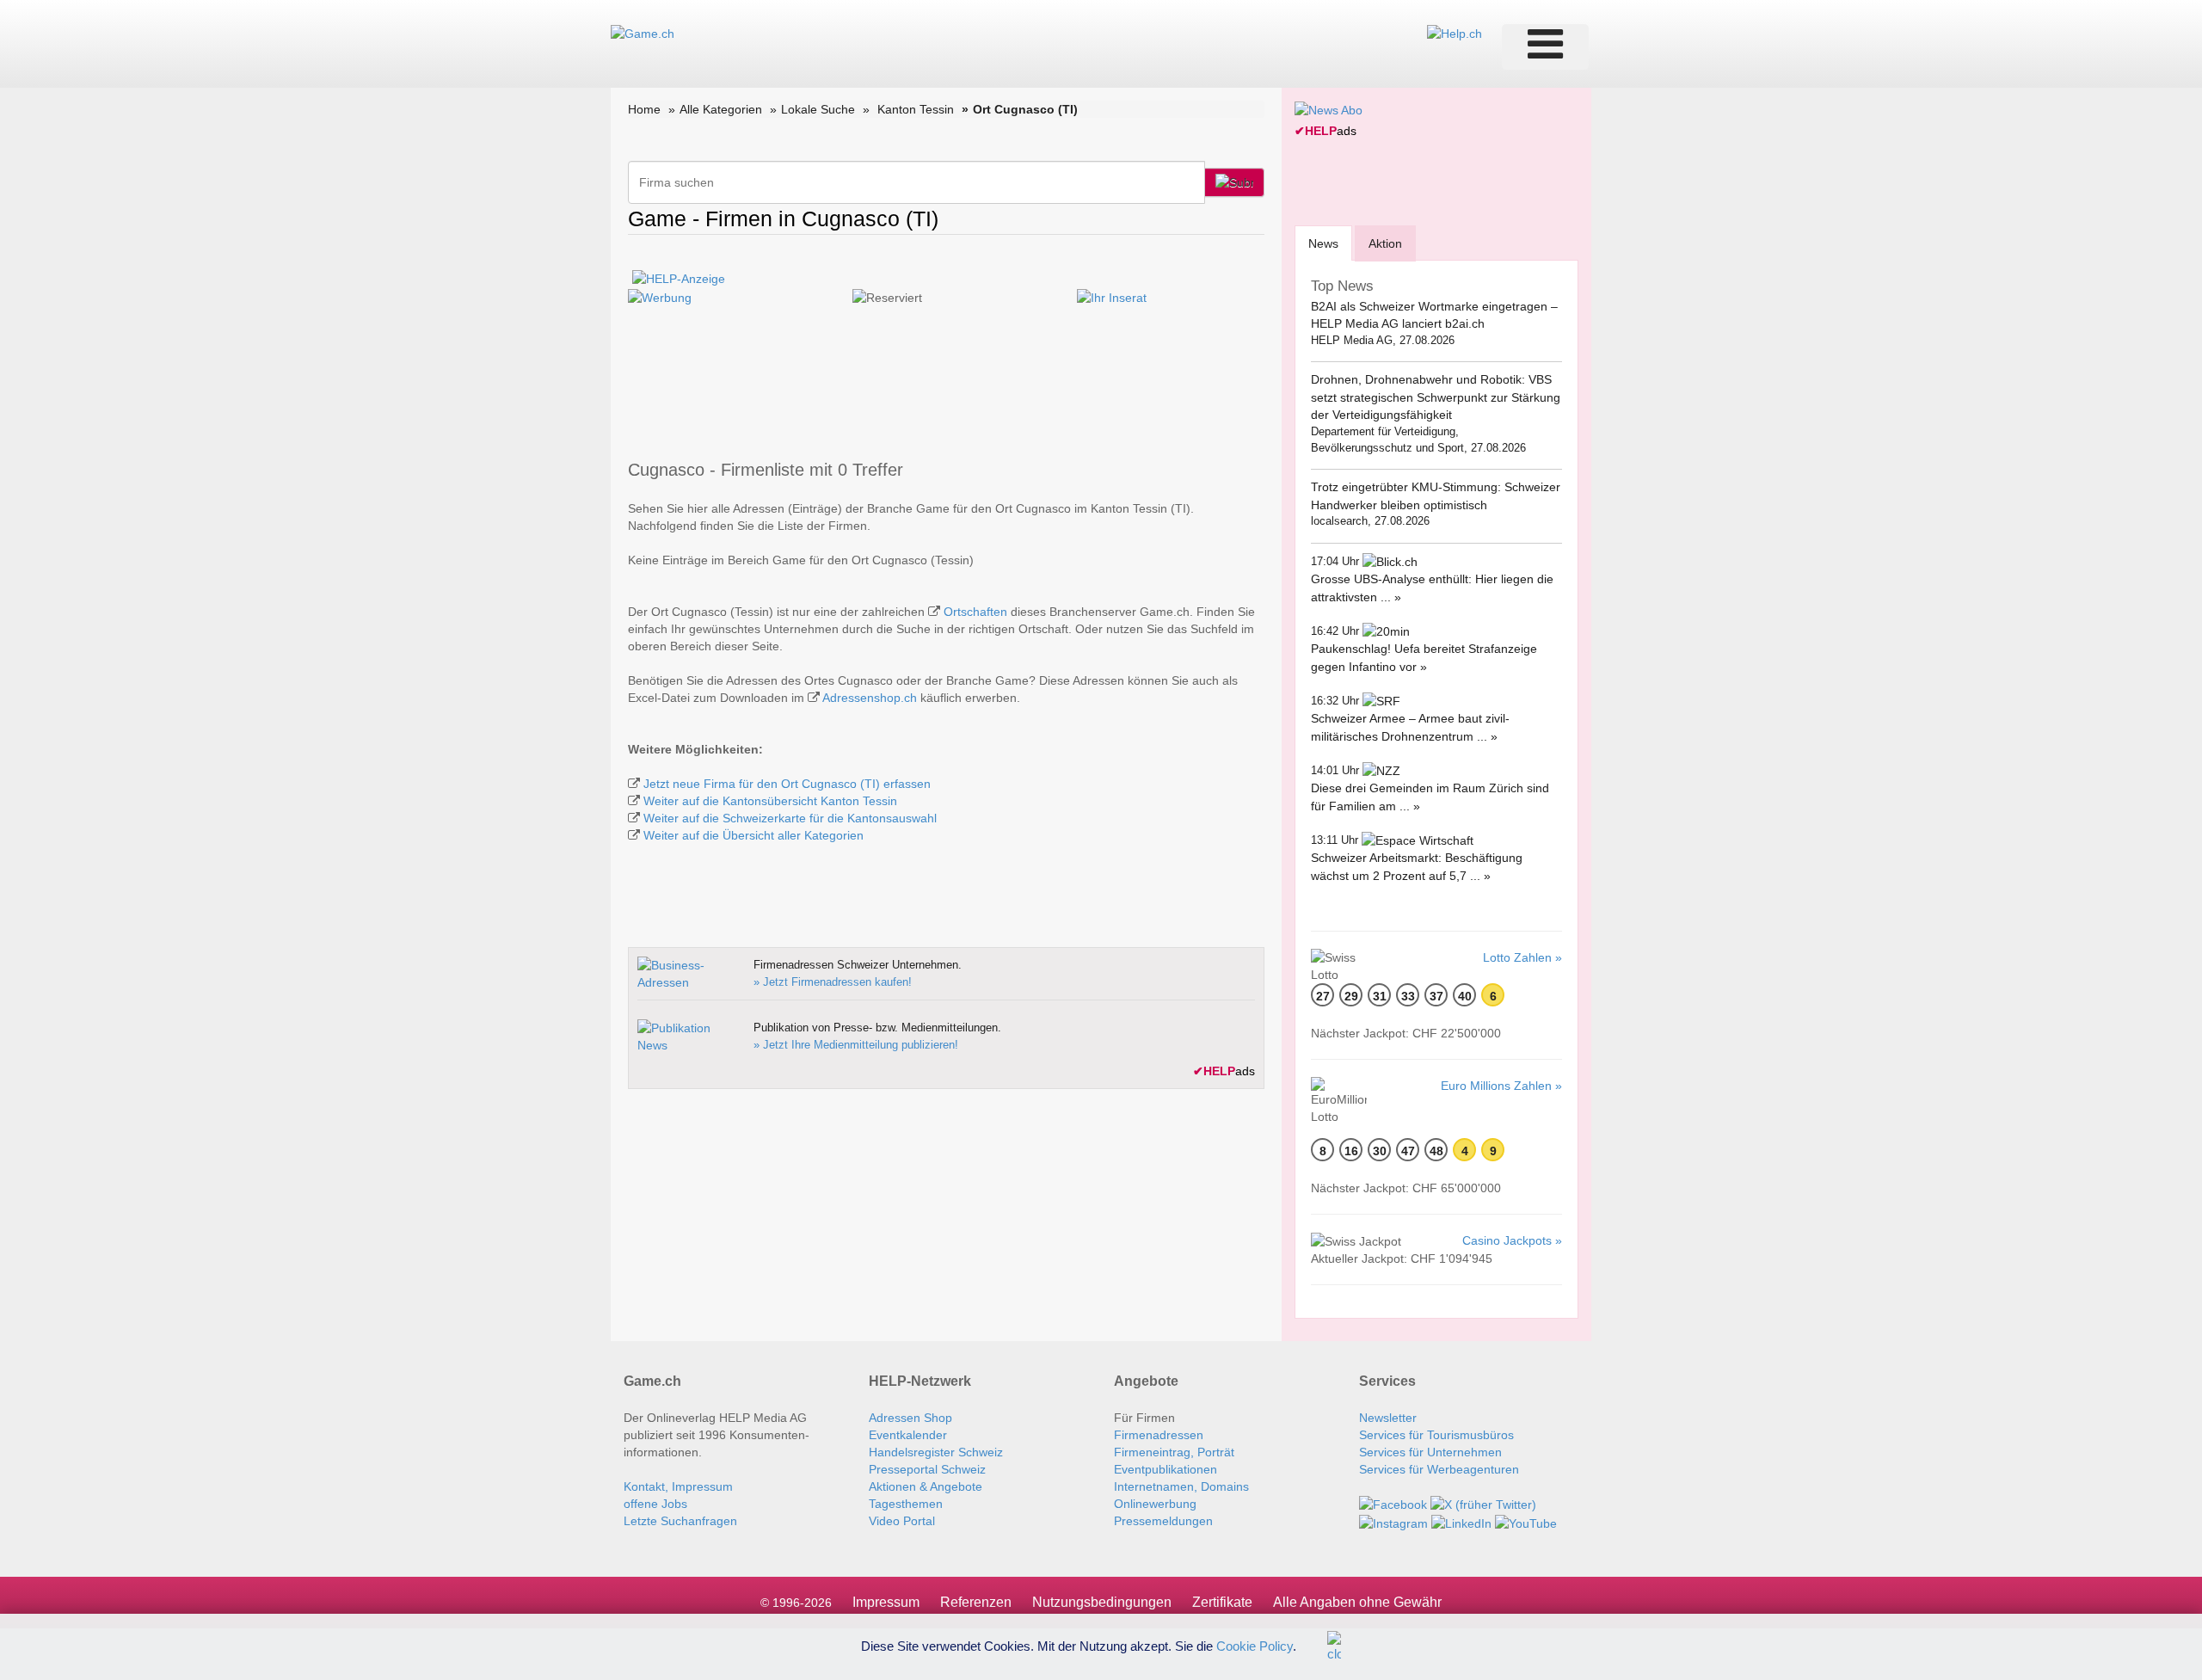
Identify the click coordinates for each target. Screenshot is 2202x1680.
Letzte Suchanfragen (680, 1521)
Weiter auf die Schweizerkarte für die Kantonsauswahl (790, 818)
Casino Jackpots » (1512, 1240)
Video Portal (902, 1521)
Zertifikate (1222, 1602)
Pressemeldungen (1163, 1521)
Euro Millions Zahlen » (1501, 1086)
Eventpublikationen (1166, 1469)
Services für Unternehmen (1430, 1452)
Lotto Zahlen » (1522, 957)
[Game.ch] (643, 33)
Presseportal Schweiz (927, 1469)
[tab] (1323, 243)
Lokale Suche (818, 109)
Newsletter (1388, 1418)
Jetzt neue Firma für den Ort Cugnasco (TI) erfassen (787, 784)
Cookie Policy (1255, 1645)
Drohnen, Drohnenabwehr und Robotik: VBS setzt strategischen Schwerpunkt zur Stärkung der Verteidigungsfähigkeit (1436, 397)
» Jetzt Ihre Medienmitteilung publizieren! (856, 1045)
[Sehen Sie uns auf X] (1483, 1504)
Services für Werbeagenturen (1439, 1469)
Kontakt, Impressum (678, 1486)
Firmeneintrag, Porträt (1174, 1452)
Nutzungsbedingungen (1102, 1602)
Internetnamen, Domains (1181, 1486)
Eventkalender (908, 1435)
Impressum (886, 1602)
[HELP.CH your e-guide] (1455, 33)
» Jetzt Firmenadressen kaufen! (833, 982)
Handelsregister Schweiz (936, 1452)
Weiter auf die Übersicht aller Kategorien (753, 835)
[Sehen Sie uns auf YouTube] (1526, 1522)
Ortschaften (975, 612)
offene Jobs (655, 1504)
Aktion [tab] (1385, 243)
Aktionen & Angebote (926, 1486)
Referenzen (976, 1602)
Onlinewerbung (1155, 1504)
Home (644, 109)
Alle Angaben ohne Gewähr (1357, 1602)
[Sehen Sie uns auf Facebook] (1393, 1504)
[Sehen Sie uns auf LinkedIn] (1461, 1522)
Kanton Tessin (916, 109)
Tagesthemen (906, 1504)
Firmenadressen (1159, 1435)
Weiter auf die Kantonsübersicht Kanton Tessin (770, 801)
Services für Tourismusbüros (1436, 1435)
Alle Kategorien (721, 109)
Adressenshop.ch (870, 698)
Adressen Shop (910, 1418)
